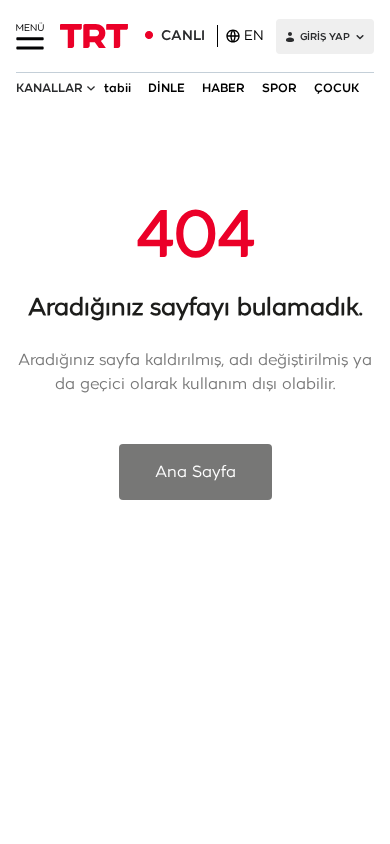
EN (254, 36)
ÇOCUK (336, 88)
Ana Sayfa (195, 472)
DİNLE (166, 88)
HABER (223, 88)
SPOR (279, 88)
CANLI (183, 36)
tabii (117, 88)
